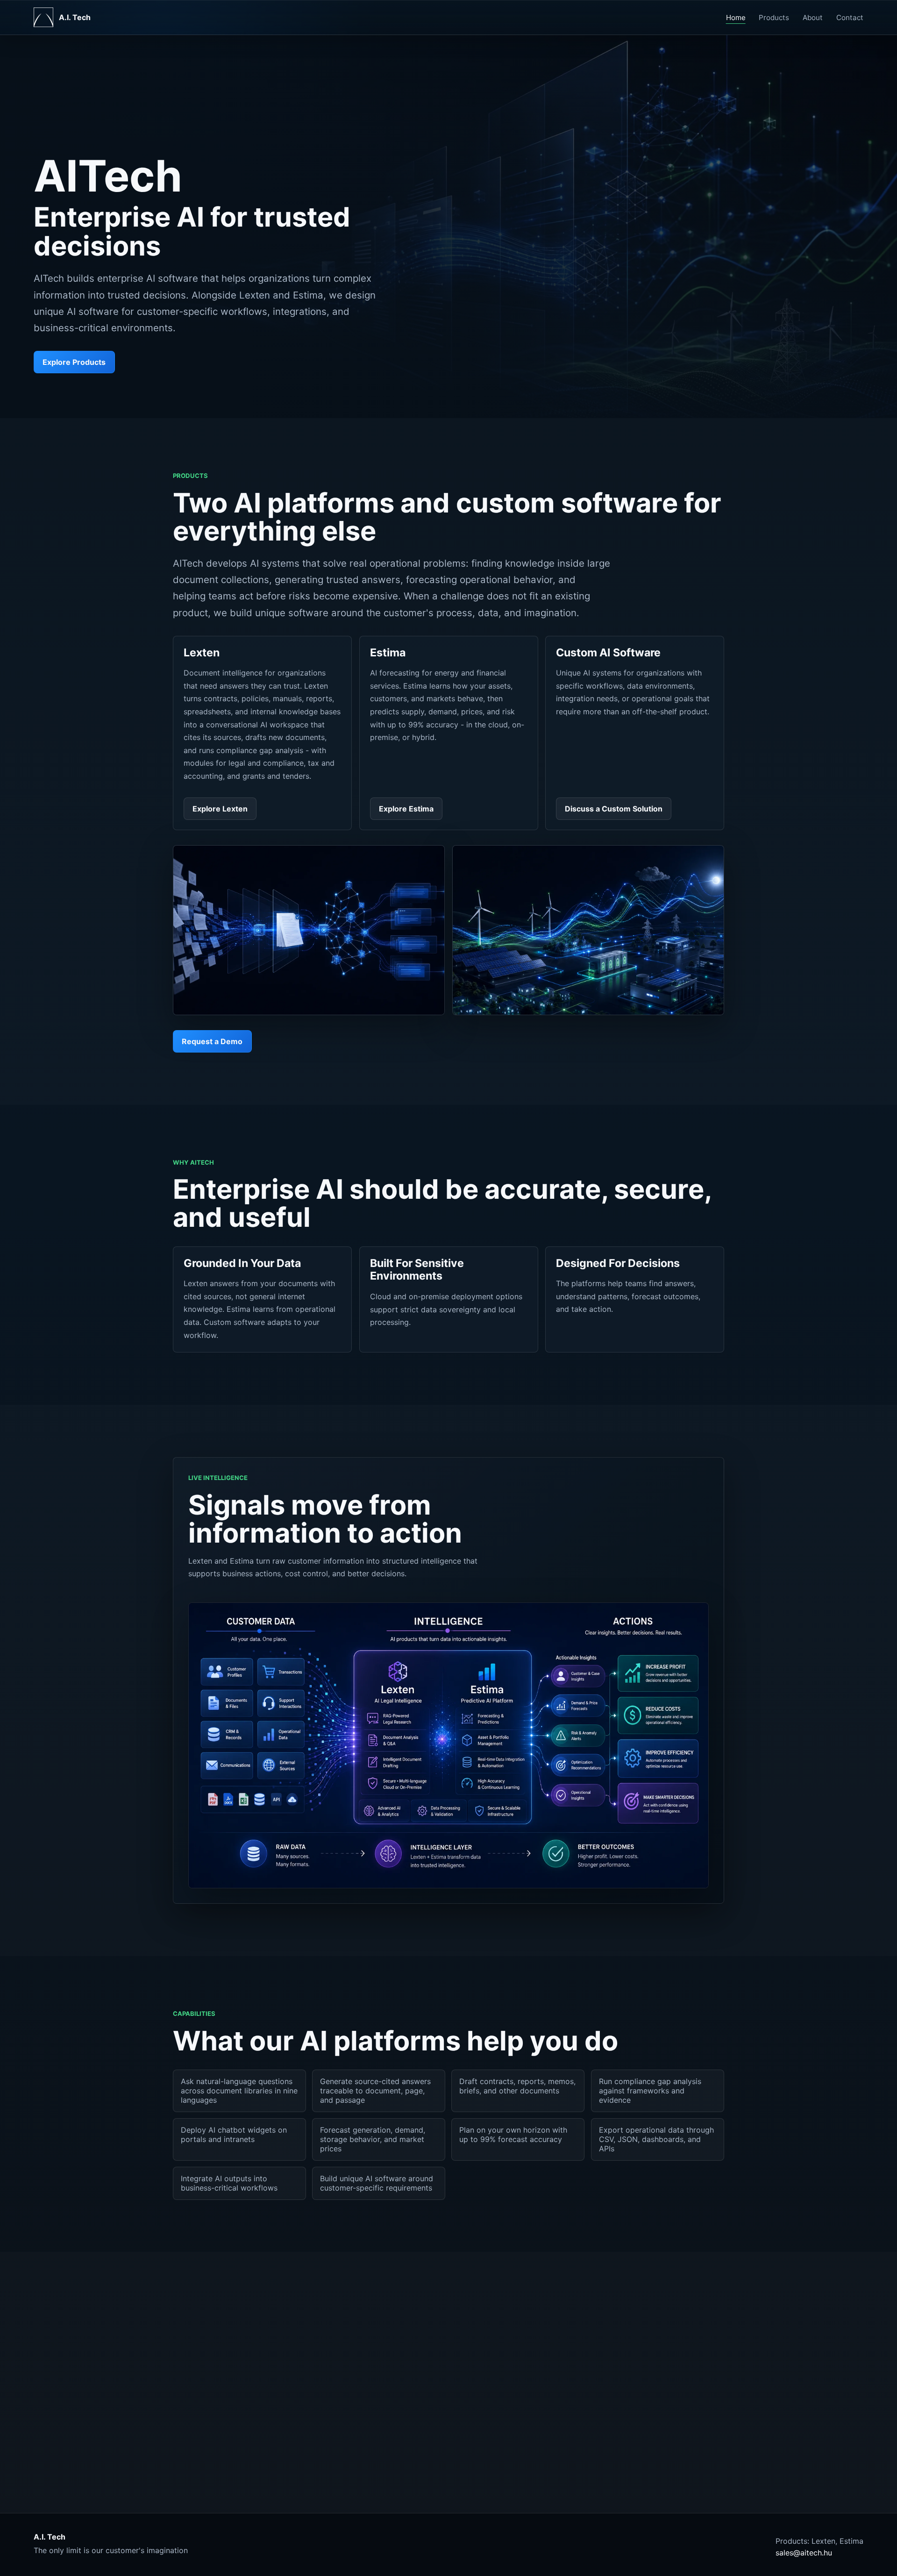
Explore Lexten (220, 809)
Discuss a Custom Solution (614, 809)
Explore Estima (406, 809)
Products (774, 18)
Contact (850, 18)
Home (736, 18)
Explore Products (74, 362)
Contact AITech (524, 2387)
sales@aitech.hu (804, 2553)
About (813, 18)
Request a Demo (212, 1041)
